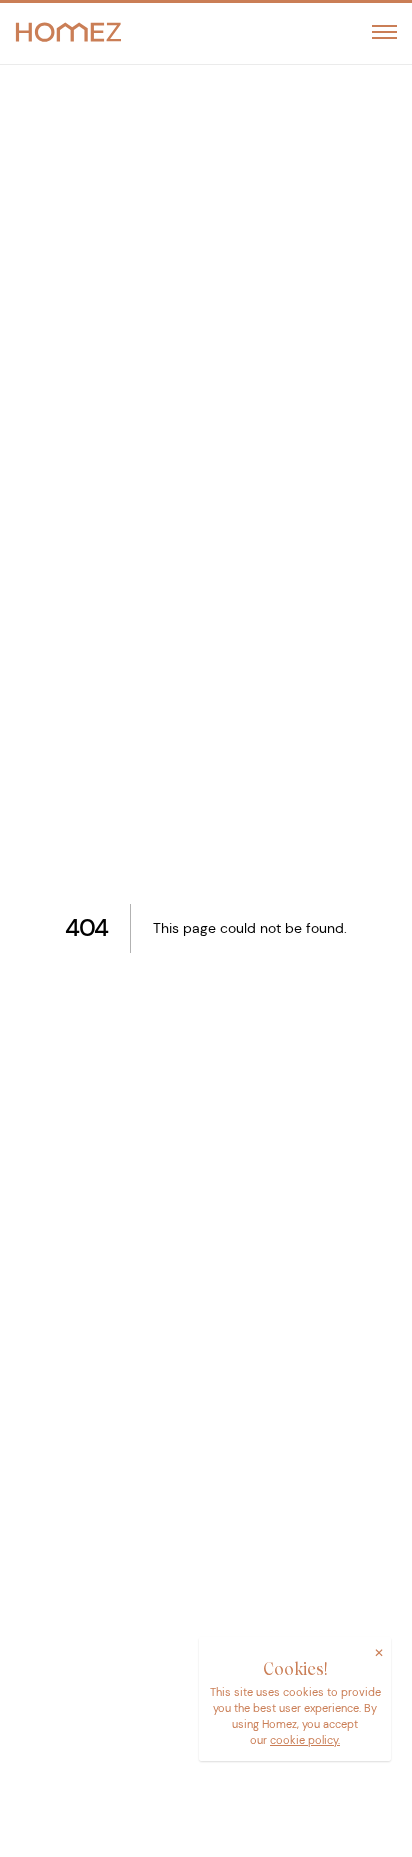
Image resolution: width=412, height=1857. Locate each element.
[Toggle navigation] (384, 32)
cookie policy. (305, 1740)
